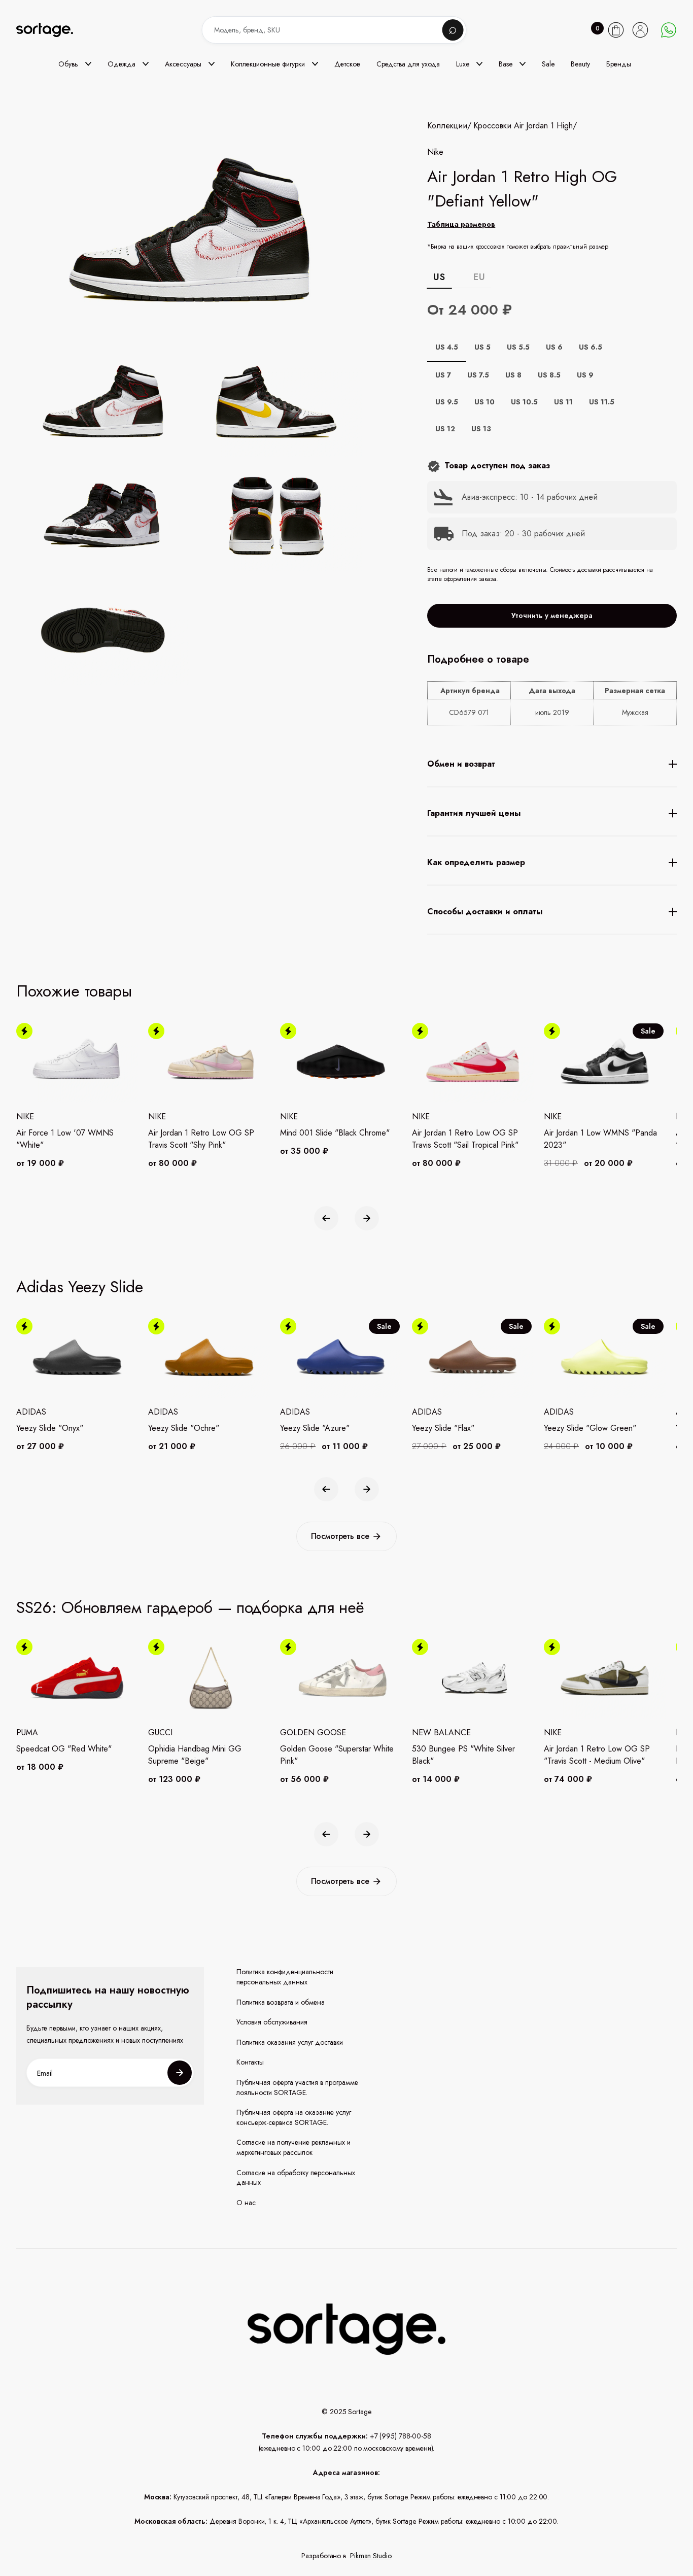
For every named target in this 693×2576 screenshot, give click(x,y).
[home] (52, 30)
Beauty (580, 64)
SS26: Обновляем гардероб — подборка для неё (190, 1607)
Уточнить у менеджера (552, 615)
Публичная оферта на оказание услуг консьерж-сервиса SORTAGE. (294, 2118)
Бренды (619, 64)
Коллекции (447, 126)
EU (479, 277)
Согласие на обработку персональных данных (296, 2178)
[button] (75, 64)
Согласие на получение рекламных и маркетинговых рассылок (293, 2148)
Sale (548, 64)
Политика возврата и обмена (281, 2002)
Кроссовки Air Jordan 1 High (523, 126)
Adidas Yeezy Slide (80, 1287)
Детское (347, 64)
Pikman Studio (371, 2556)
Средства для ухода (408, 64)
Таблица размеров (461, 224)
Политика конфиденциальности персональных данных (285, 1977)
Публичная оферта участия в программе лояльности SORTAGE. (297, 2088)
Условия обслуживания (272, 2022)
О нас (246, 2203)
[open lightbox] (222, 518)
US (439, 277)
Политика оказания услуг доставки (290, 2042)
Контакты (250, 2062)
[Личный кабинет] (640, 30)
